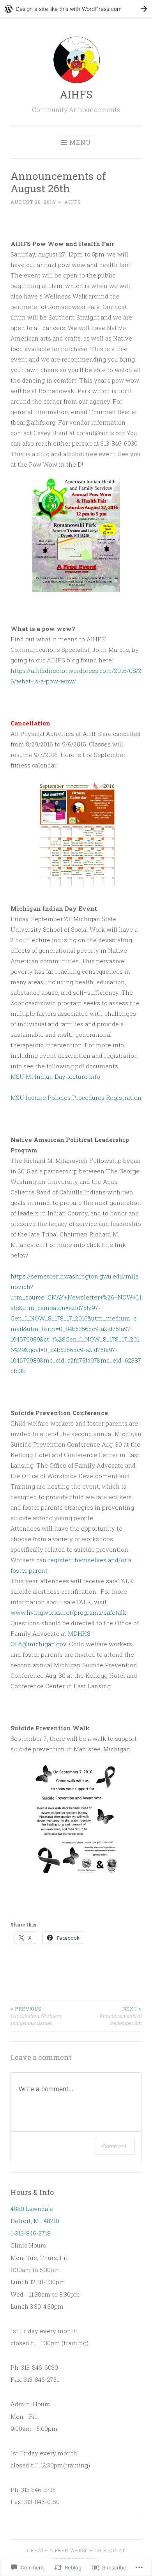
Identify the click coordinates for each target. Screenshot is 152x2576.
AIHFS (76, 94)
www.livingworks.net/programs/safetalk (68, 1612)
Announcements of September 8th (120, 2016)
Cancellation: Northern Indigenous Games (36, 2016)
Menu (80, 142)
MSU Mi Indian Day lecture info (55, 1076)
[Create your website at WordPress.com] (76, 9)
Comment (114, 2146)
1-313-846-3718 (31, 2233)
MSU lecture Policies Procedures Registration (76, 1097)
